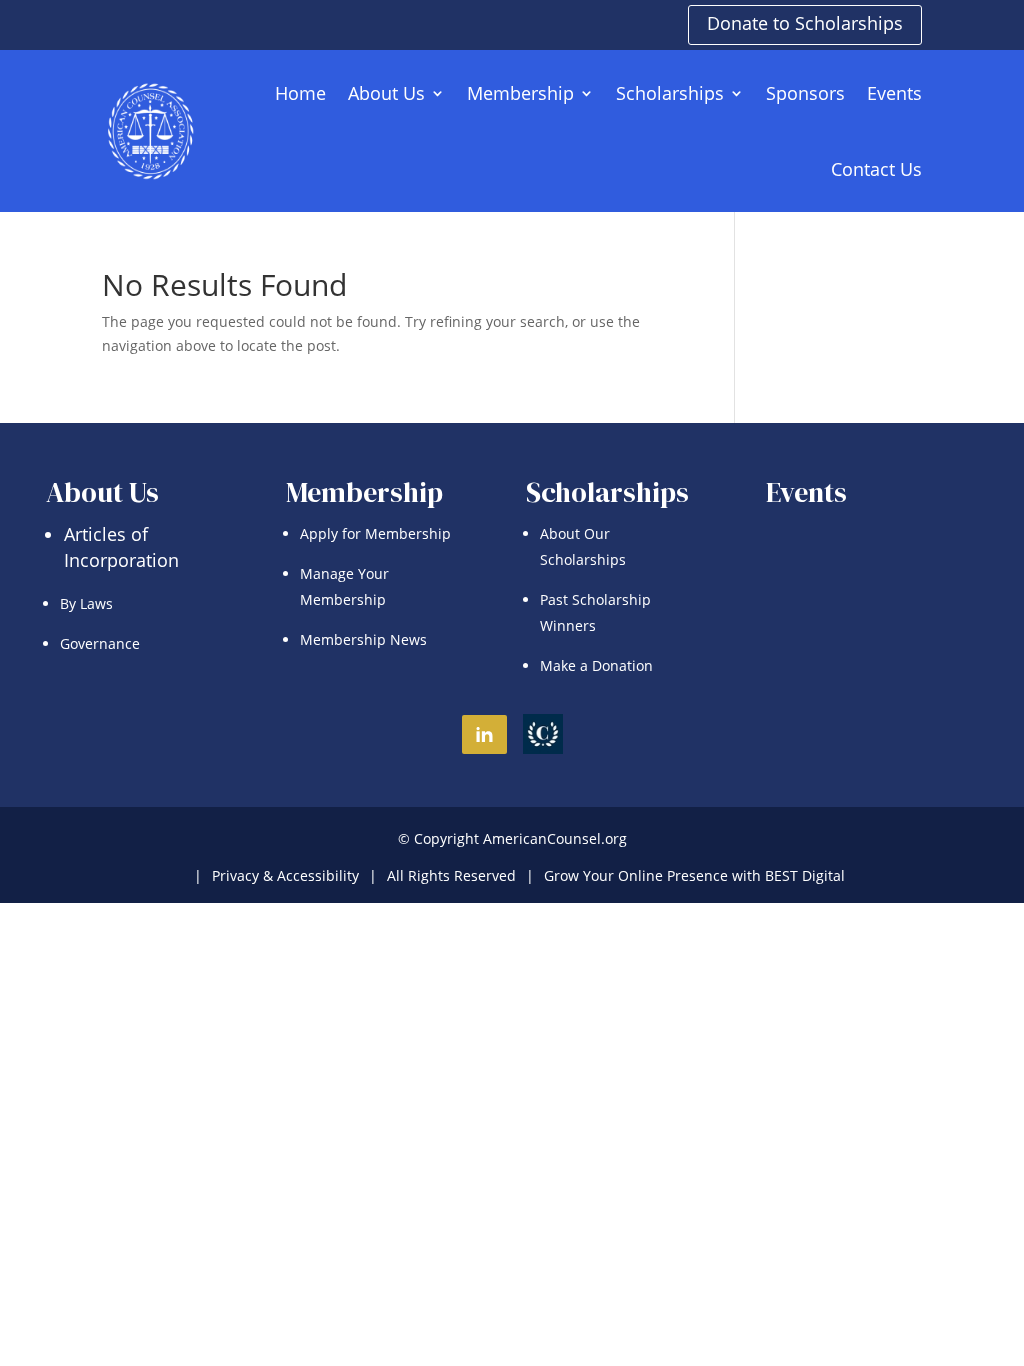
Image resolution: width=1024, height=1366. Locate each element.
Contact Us (876, 169)
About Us (386, 93)
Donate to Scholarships (805, 23)
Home (300, 93)
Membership (520, 93)
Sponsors (805, 93)
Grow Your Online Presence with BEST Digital (694, 875)
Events (894, 93)
